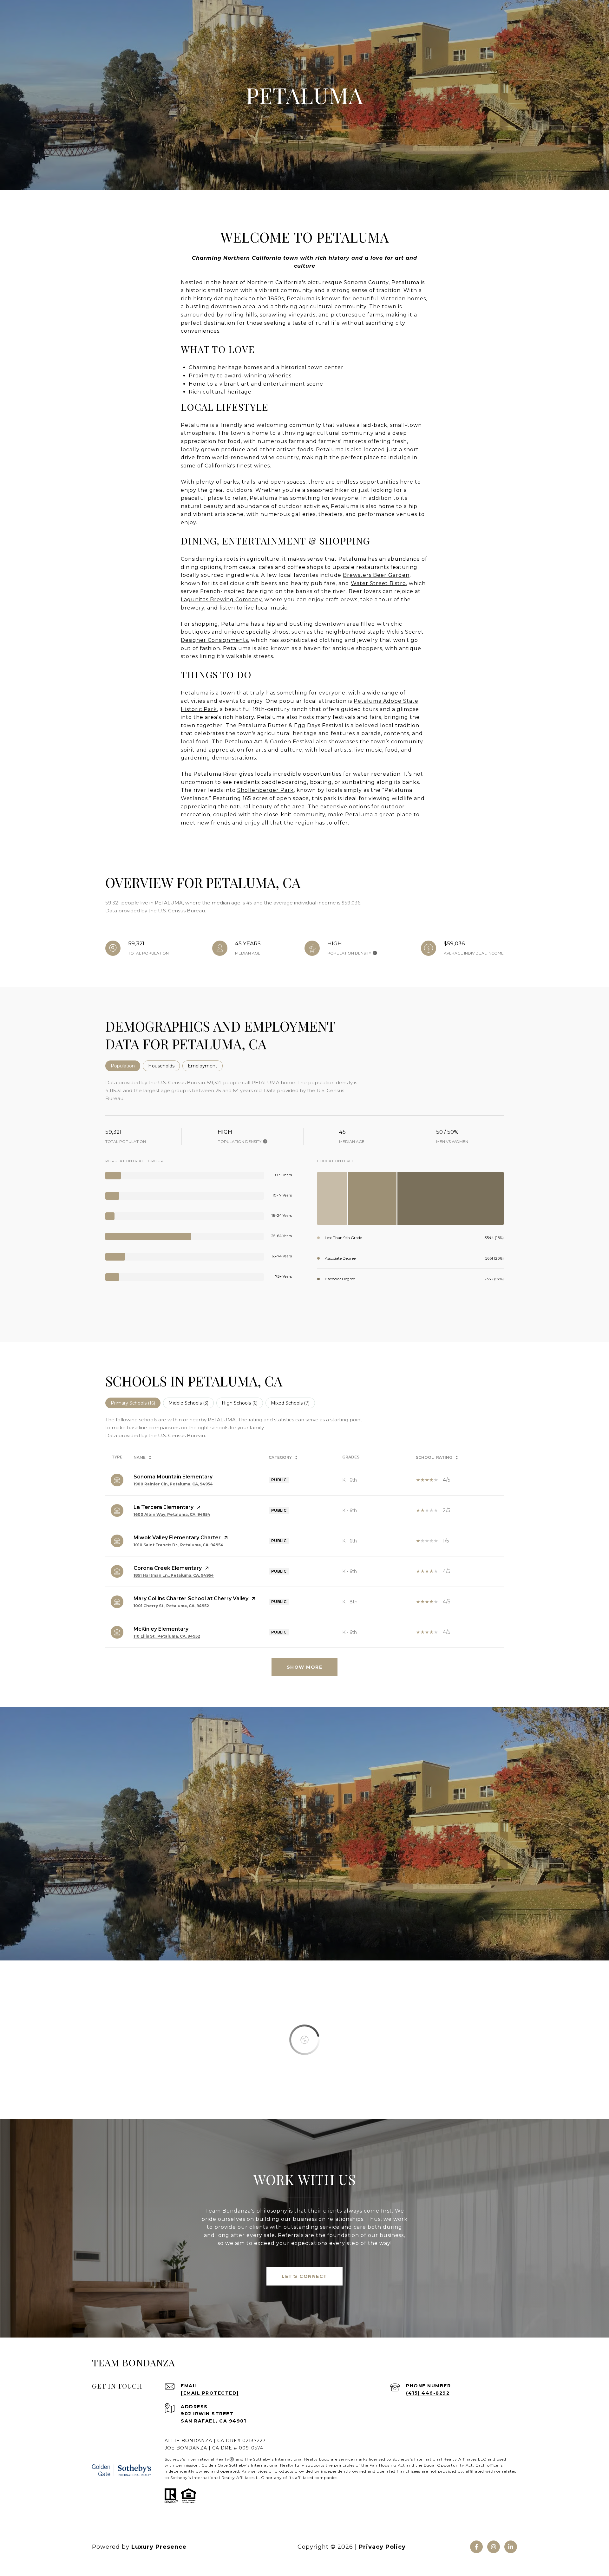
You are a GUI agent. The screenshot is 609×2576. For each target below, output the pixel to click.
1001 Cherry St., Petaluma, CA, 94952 (171, 1606)
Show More (305, 1667)
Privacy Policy (382, 2547)
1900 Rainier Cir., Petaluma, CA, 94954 (173, 1484)
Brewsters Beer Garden (376, 575)
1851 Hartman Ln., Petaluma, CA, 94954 (174, 1575)
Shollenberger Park (265, 790)
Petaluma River (216, 774)
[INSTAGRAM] (494, 2547)
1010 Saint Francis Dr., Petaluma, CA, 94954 (178, 1545)
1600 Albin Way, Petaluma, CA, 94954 (172, 1514)
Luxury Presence (159, 2547)
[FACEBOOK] (476, 2547)
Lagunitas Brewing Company (221, 600)
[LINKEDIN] (511, 2547)
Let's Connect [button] (304, 2276)
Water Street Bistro (378, 583)
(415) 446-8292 (428, 2393)
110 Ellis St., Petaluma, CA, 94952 (167, 1636)
